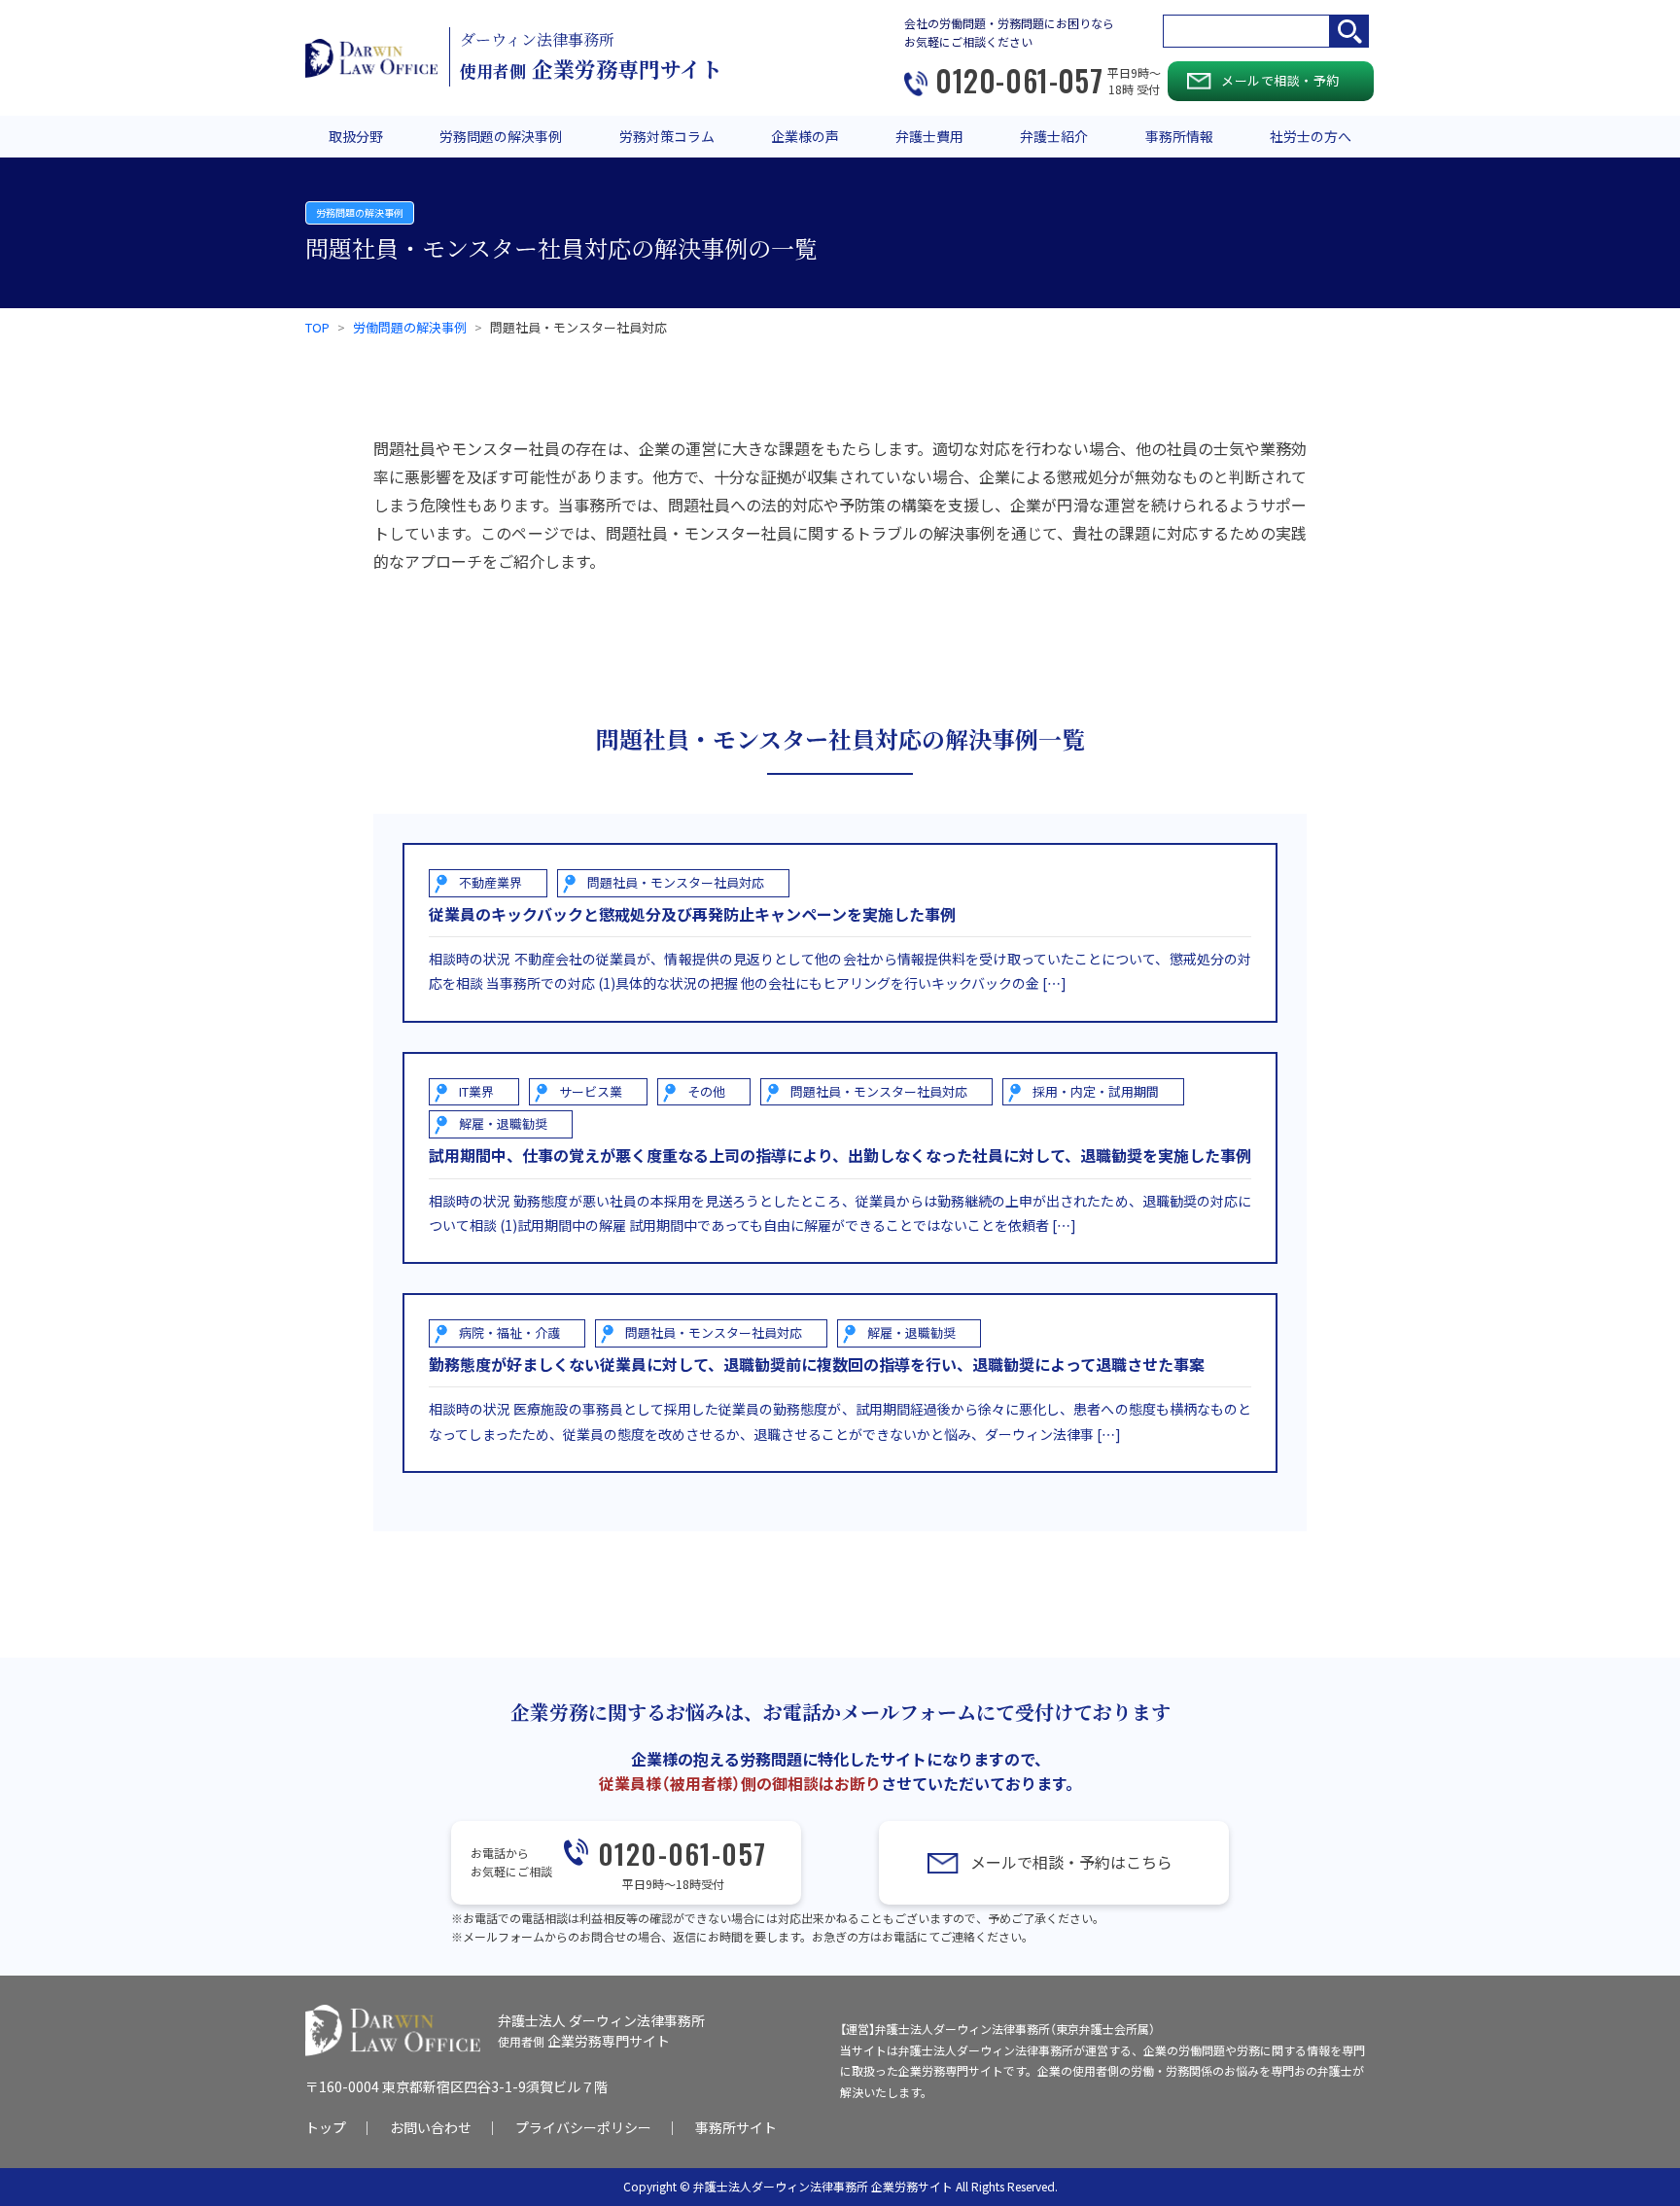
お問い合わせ (431, 2127)
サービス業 (591, 1091)
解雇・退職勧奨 (503, 1123)
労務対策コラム (667, 136)
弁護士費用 (929, 136)
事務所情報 (1179, 136)
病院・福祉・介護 (509, 1332)
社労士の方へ (1311, 136)
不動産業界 (490, 882)
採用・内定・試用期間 (1096, 1091)
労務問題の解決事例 (501, 136)
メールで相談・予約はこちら (1071, 1862)
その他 (706, 1091)
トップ (326, 2127)
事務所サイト (736, 2127)
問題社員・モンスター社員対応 (676, 882)
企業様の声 (805, 136)
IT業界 (476, 1091)
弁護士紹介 (1054, 136)
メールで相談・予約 (1280, 80)
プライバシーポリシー (583, 2127)
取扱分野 (356, 136)
